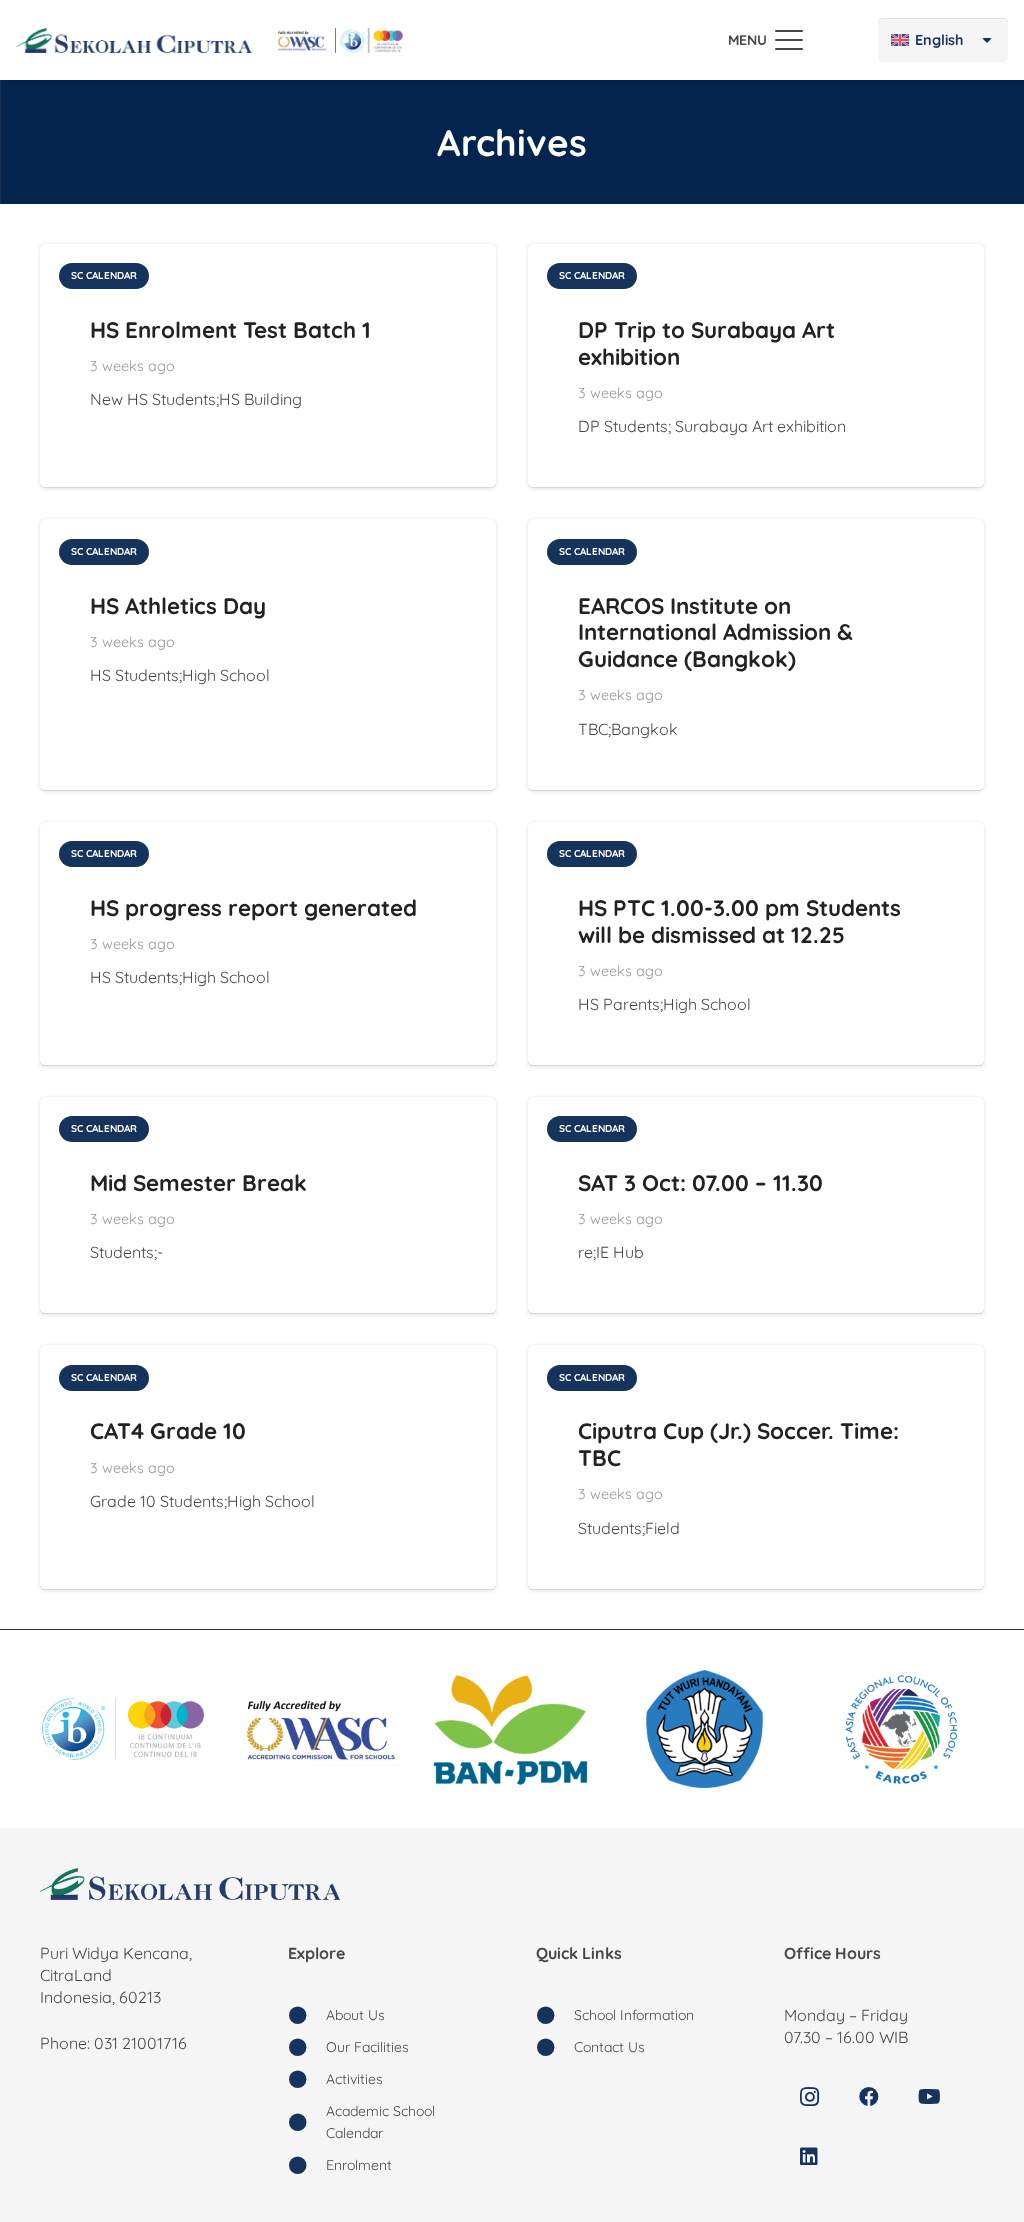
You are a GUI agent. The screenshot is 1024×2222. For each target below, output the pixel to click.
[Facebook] (869, 2097)
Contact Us (609, 2047)
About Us (355, 2015)
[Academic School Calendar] (307, 2122)
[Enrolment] (307, 2165)
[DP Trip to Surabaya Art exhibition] (756, 365)
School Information (634, 2015)
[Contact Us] (555, 2047)
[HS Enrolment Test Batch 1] (268, 365)
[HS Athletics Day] (268, 654)
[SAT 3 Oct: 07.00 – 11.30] (756, 1205)
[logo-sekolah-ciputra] (134, 40)
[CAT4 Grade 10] (268, 1466)
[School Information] (555, 2015)
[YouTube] (929, 2097)
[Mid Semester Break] (268, 1205)
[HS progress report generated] (268, 943)
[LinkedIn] (809, 2157)
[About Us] (307, 2015)
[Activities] (307, 2079)
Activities (354, 2079)
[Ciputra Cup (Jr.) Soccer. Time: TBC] (756, 1466)
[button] (765, 40)
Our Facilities (367, 2047)
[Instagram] (809, 2097)
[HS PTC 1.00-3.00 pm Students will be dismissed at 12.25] (756, 943)
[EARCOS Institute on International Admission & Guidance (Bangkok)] (756, 654)
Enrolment (359, 2165)
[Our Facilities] (307, 2047)
